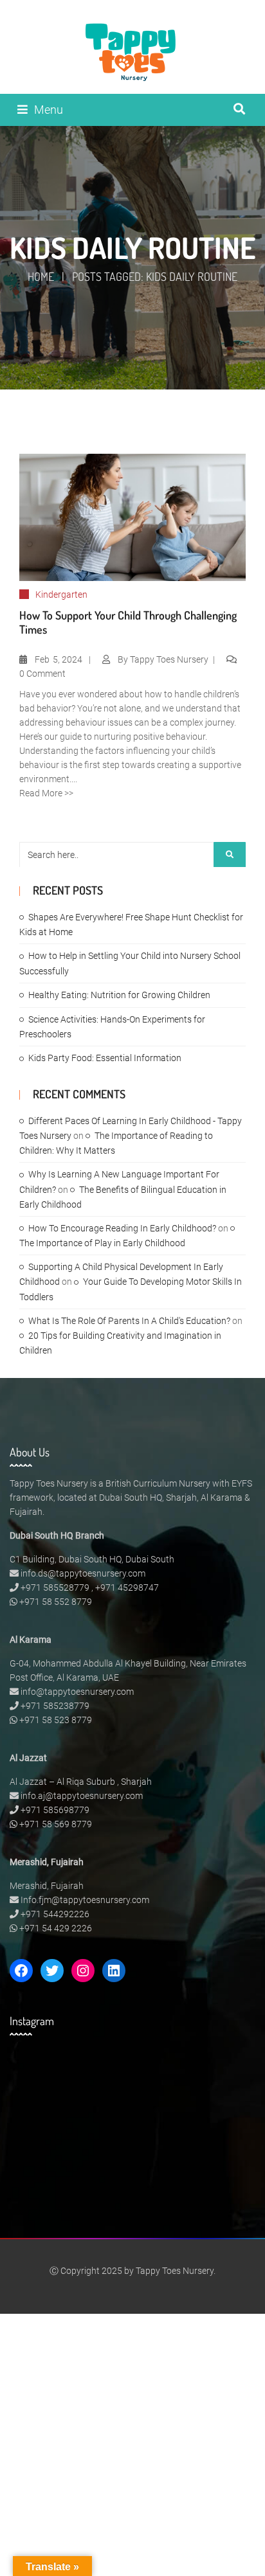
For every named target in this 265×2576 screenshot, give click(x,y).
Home (41, 276)
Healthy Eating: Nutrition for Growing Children (119, 995)
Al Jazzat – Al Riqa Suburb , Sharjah (81, 1782)
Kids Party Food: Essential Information (105, 1058)
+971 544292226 (55, 1914)
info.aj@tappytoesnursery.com (82, 1796)
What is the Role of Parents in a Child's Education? (129, 1321)
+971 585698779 (55, 1810)
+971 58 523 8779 (56, 1720)
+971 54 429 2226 (56, 1928)
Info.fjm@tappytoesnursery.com (85, 1900)
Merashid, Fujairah (47, 1886)
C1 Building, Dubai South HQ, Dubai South (92, 1559)
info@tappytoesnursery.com (77, 1692)
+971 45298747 (127, 1588)
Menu (49, 110)
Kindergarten (61, 595)
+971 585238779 (55, 1706)
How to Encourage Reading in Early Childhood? (122, 1228)
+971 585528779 (55, 1588)
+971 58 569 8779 (56, 1824)
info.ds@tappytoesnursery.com (83, 1573)
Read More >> (46, 793)
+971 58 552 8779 (56, 1602)
